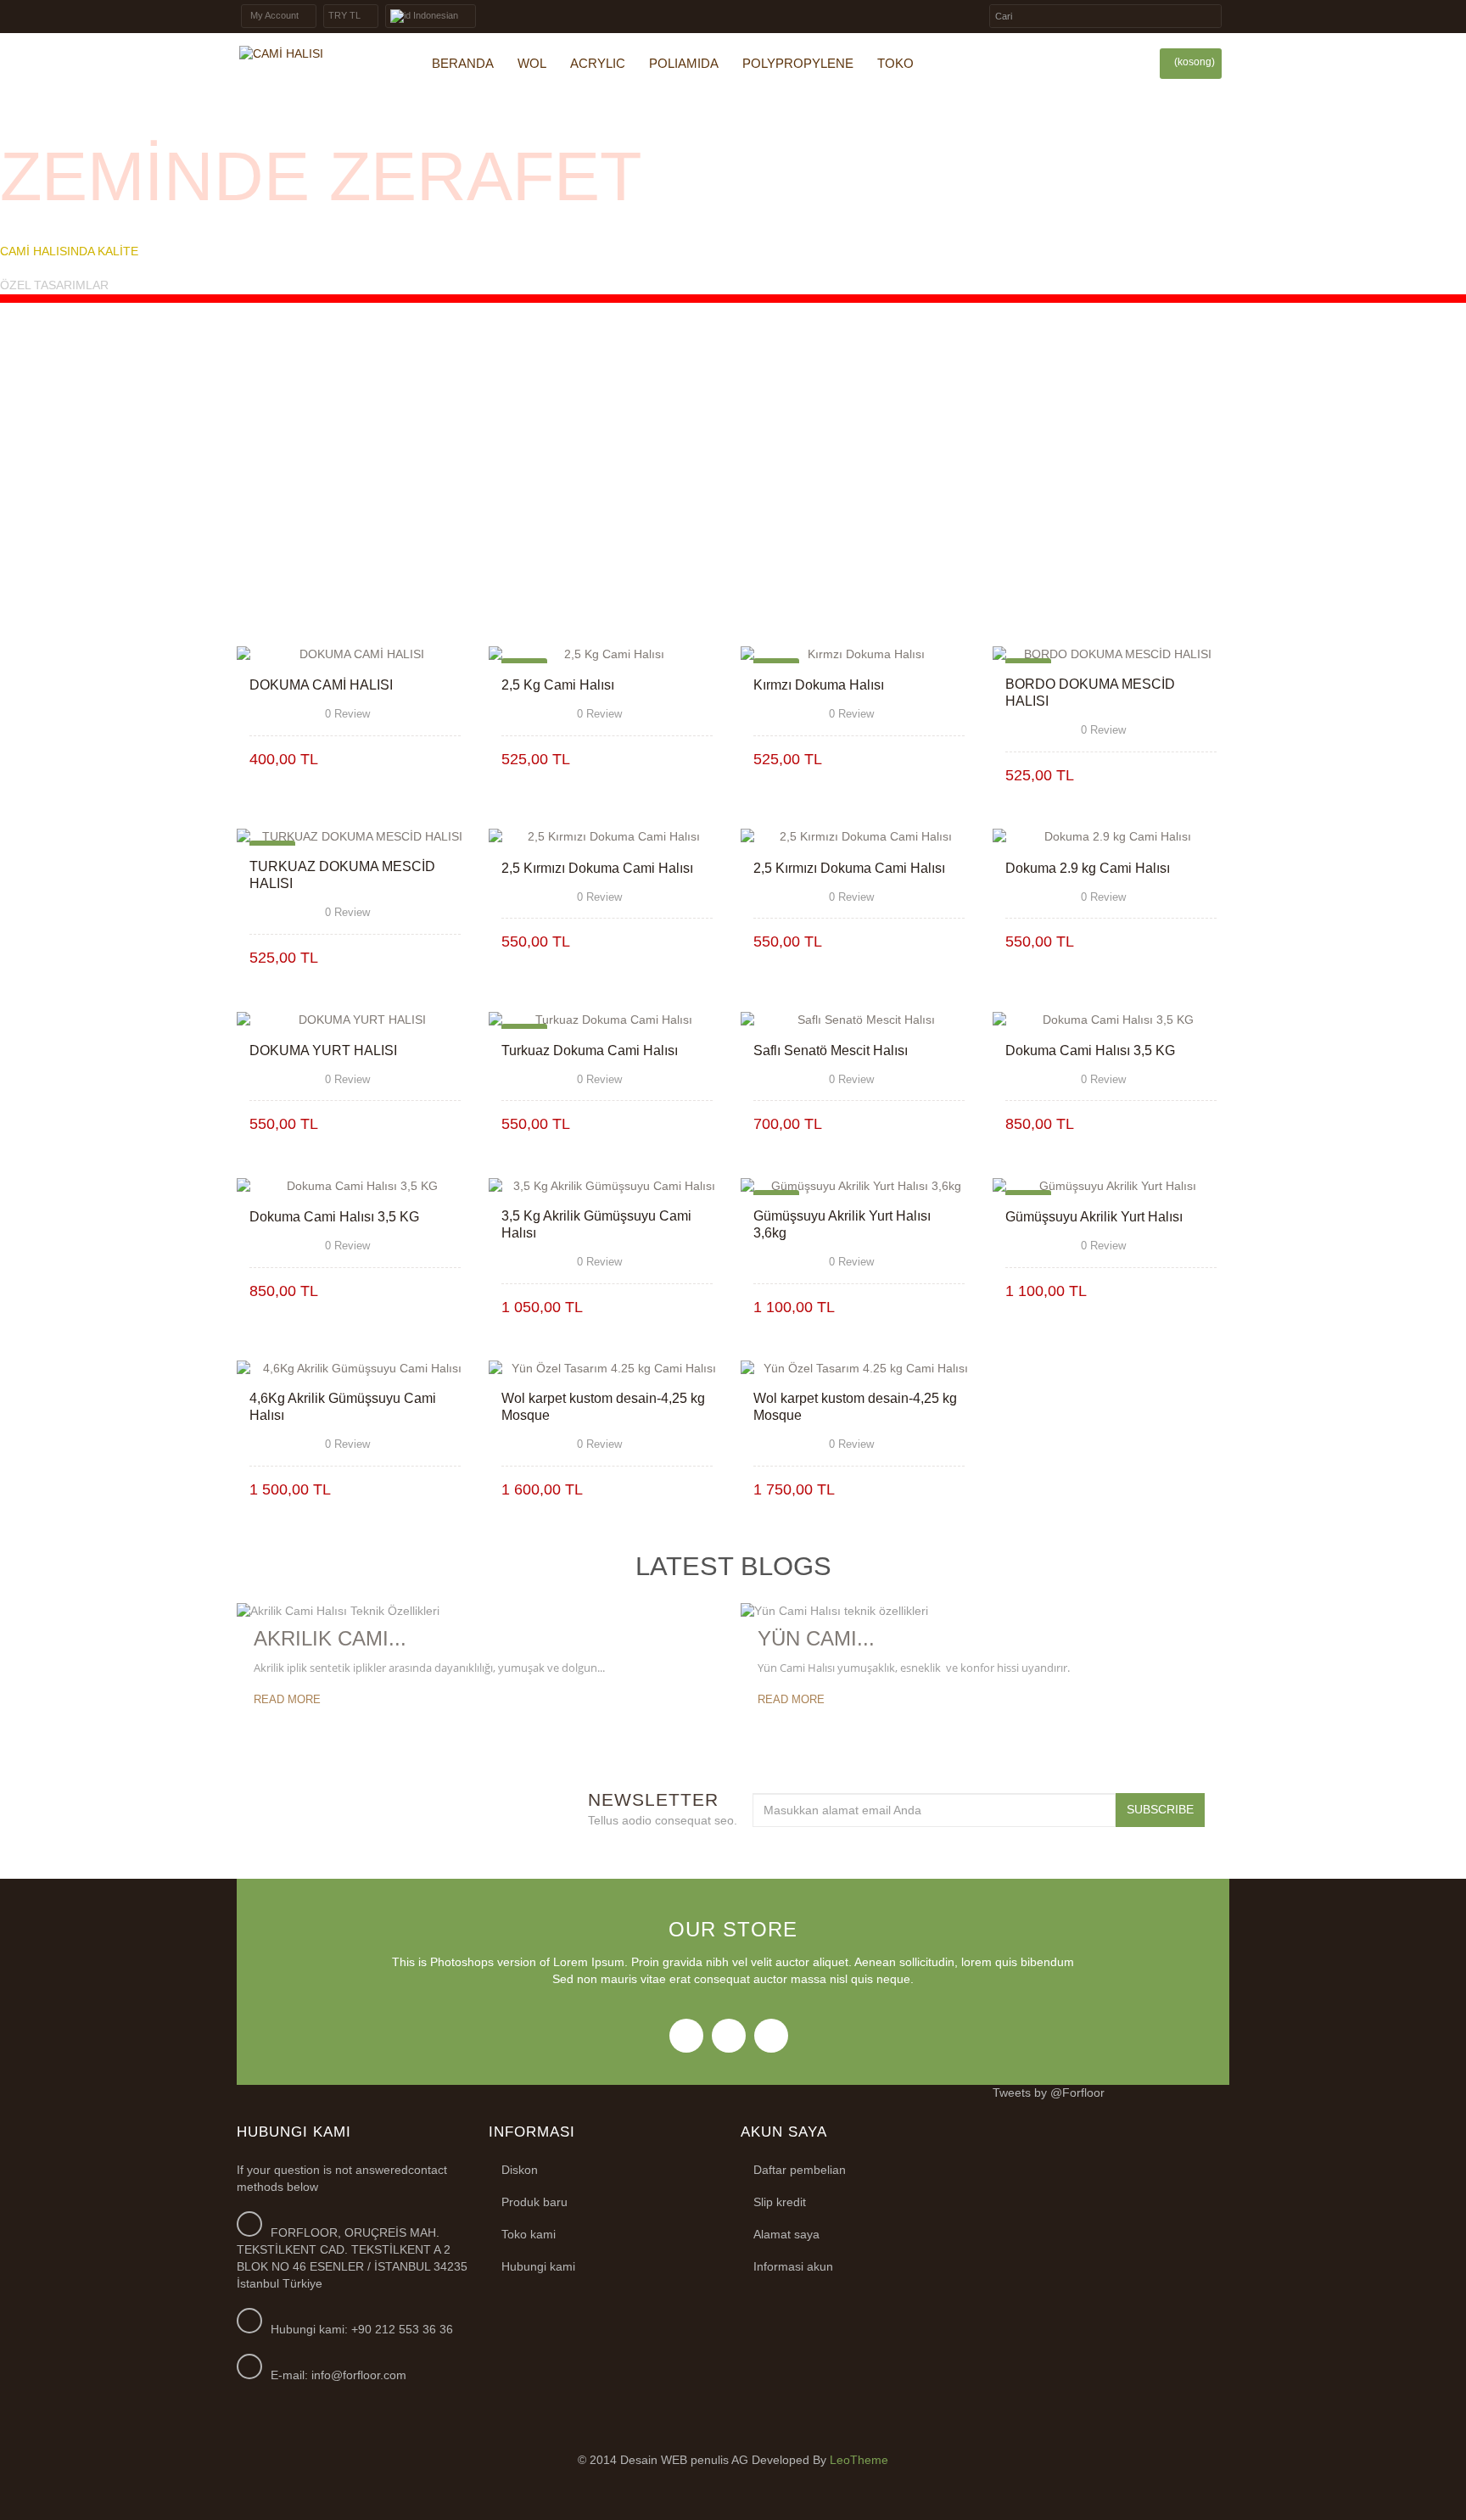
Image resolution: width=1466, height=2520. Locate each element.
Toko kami (529, 2234)
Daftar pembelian (800, 2170)
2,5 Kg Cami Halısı (558, 685)
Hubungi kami (538, 2266)
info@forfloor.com (359, 2375)
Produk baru (534, 2202)
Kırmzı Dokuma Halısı (819, 685)
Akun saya (784, 2132)
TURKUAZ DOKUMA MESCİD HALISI (342, 875)
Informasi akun (793, 2266)
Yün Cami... (816, 1638)
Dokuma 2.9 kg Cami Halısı (1088, 868)
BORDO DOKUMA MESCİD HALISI (1090, 693)
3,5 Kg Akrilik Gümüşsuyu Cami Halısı (596, 1224)
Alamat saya (786, 2234)
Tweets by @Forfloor (1049, 2093)
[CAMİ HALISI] (313, 54)
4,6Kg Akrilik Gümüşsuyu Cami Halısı (343, 1407)
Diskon (520, 2170)
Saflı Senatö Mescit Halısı (831, 1050)
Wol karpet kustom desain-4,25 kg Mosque (603, 1407)
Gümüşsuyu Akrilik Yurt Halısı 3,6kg (842, 1224)
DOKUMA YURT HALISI (323, 1050)
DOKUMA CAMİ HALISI (321, 685)
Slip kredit (780, 2202)
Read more (287, 1699)
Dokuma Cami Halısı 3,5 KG (1090, 1050)
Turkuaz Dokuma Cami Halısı (590, 1050)
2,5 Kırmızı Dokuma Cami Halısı (597, 868)
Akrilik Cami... (330, 1638)
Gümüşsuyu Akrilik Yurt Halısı (1094, 1217)
